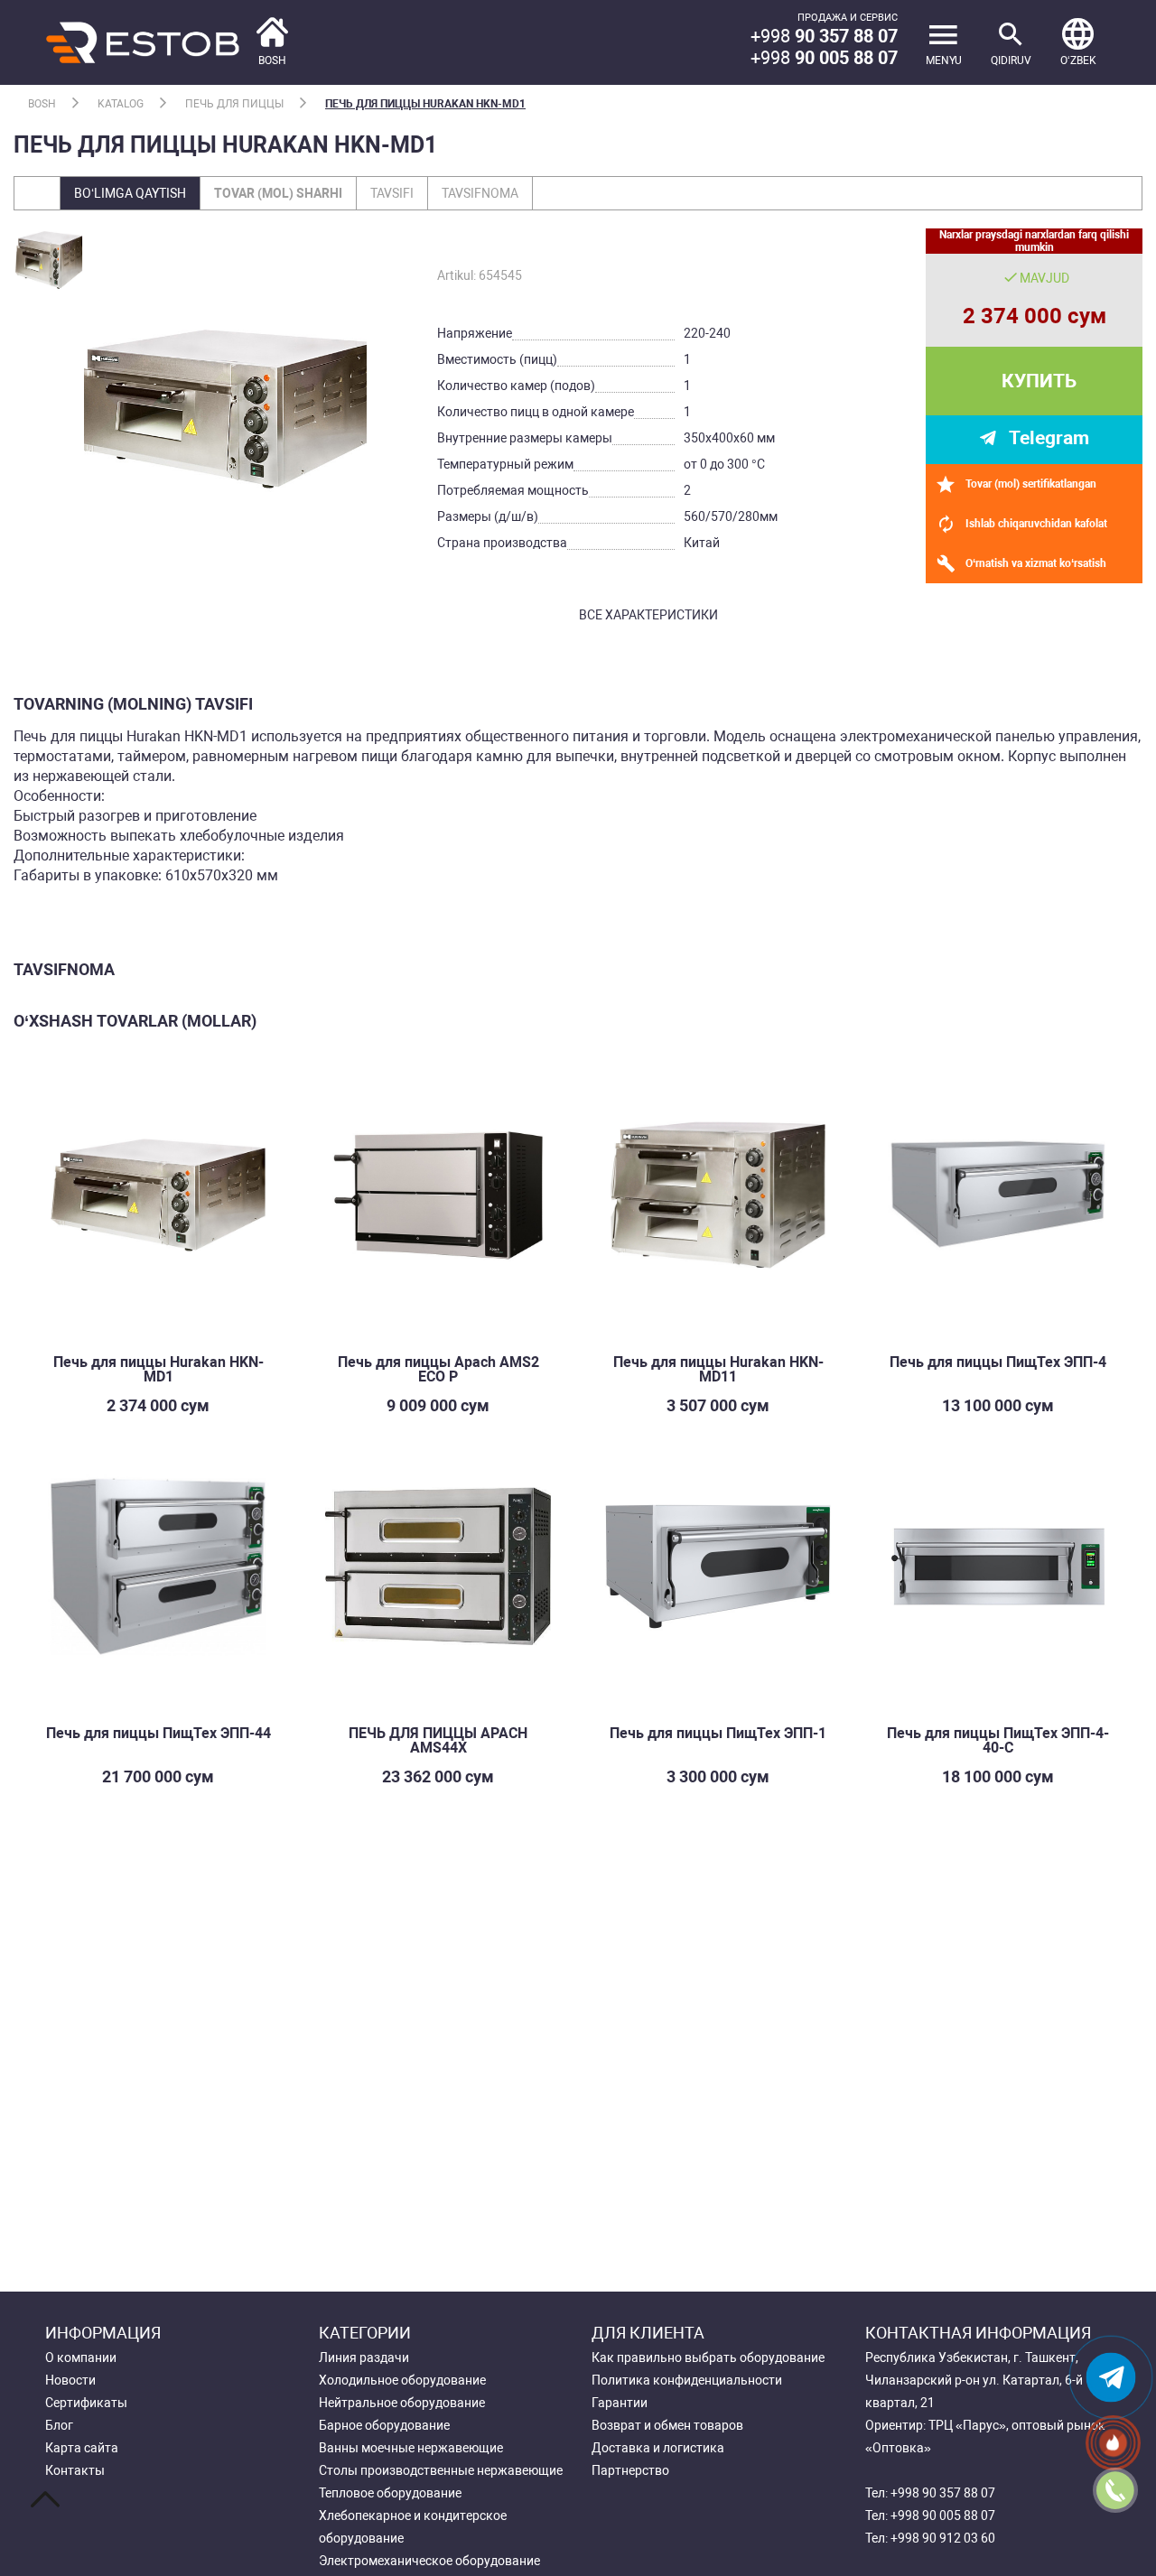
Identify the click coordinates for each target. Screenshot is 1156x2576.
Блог (59, 2425)
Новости (70, 2380)
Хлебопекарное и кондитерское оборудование (413, 2527)
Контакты (75, 2470)
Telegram (1049, 438)
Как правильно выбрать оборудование (708, 2357)
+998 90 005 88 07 (943, 2516)
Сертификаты (86, 2403)
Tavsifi (392, 193)
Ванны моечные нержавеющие (411, 2448)
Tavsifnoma (480, 193)
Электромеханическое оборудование (429, 2561)
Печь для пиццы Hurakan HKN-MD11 (718, 1369)
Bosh (42, 104)
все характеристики (648, 615)
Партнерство (630, 2470)
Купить (1039, 381)
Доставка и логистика (658, 2448)
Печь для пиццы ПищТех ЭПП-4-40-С (998, 1740)
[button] (1078, 42)
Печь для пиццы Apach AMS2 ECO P (438, 1369)
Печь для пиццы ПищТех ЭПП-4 (998, 1362)
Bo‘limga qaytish (130, 193)
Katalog (121, 104)
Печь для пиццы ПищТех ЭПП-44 (158, 1733)
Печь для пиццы (234, 104)
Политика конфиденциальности (687, 2380)
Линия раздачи (364, 2357)
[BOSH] (167, 41)
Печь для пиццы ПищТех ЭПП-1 (718, 1733)
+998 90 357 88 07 (943, 2493)
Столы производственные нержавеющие (441, 2470)
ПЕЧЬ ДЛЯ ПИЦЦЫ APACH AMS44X (438, 1740)
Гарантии (620, 2403)
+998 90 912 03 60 (943, 2538)
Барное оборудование (384, 2425)
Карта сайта (82, 2448)
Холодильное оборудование (402, 2380)
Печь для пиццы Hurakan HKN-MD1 (425, 104)
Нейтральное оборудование (402, 2403)
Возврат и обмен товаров (667, 2425)
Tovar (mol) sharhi (278, 193)
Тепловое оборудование (390, 2493)
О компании (81, 2357)
